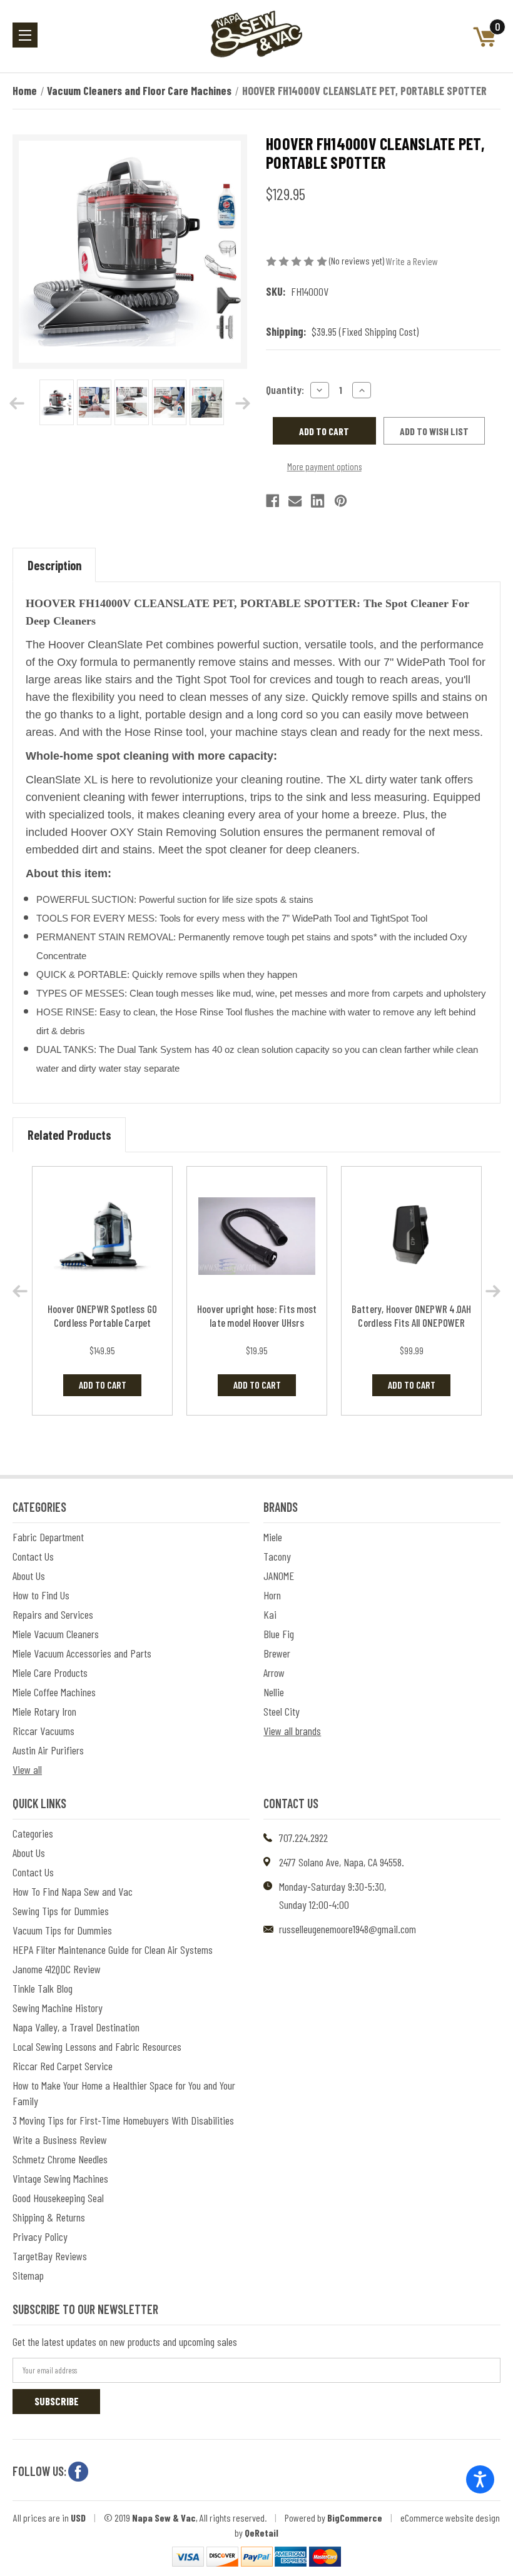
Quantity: (285, 390)
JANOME (279, 1576)
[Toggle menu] (25, 35)
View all (27, 1769)
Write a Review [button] (412, 261)
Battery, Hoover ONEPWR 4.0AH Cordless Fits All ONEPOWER (412, 1316)
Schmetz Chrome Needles (60, 2159)
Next (243, 403)
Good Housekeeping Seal (58, 2198)
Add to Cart (103, 1385)
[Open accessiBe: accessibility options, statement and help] (480, 2479)
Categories (33, 1833)
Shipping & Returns (49, 2217)
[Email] (295, 501)
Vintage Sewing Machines (60, 2178)
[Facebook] (272, 501)
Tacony (277, 1556)
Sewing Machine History (58, 2008)
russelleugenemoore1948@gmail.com (348, 1929)
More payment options (324, 466)
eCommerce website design (450, 2518)
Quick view (102, 1236)
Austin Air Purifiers (48, 1750)
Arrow (274, 1673)
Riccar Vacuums (43, 1731)
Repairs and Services (53, 1614)
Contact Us (33, 1556)
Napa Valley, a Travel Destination (76, 2027)
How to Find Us (41, 1595)
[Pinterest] (341, 501)
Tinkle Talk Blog (43, 1988)
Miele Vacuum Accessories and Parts (82, 1653)
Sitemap (28, 2275)
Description (54, 565)
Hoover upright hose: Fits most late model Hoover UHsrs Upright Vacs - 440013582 (257, 1322)
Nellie (274, 1692)
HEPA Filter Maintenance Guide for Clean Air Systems (113, 1950)
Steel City (282, 1711)
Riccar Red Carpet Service (63, 2066)
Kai (270, 1614)
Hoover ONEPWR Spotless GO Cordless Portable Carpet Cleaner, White (102, 1322)
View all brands (292, 1731)
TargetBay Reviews (50, 2256)
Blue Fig (279, 1634)
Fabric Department (48, 1537)
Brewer (277, 1653)
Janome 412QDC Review (57, 1969)
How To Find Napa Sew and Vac (73, 1891)
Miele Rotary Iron (44, 1711)
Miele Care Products (50, 1673)
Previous (17, 403)
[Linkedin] (317, 501)
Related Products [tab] (69, 1135)
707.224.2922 (303, 1838)
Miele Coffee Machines (54, 1692)
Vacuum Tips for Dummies (62, 1930)
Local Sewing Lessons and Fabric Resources (97, 2046)
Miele (273, 1537)
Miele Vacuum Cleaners (56, 1634)
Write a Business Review (60, 2140)
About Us (29, 1576)
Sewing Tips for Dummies (61, 1911)
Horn (272, 1595)
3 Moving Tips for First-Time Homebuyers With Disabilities (123, 2120)
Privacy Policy (40, 2236)
